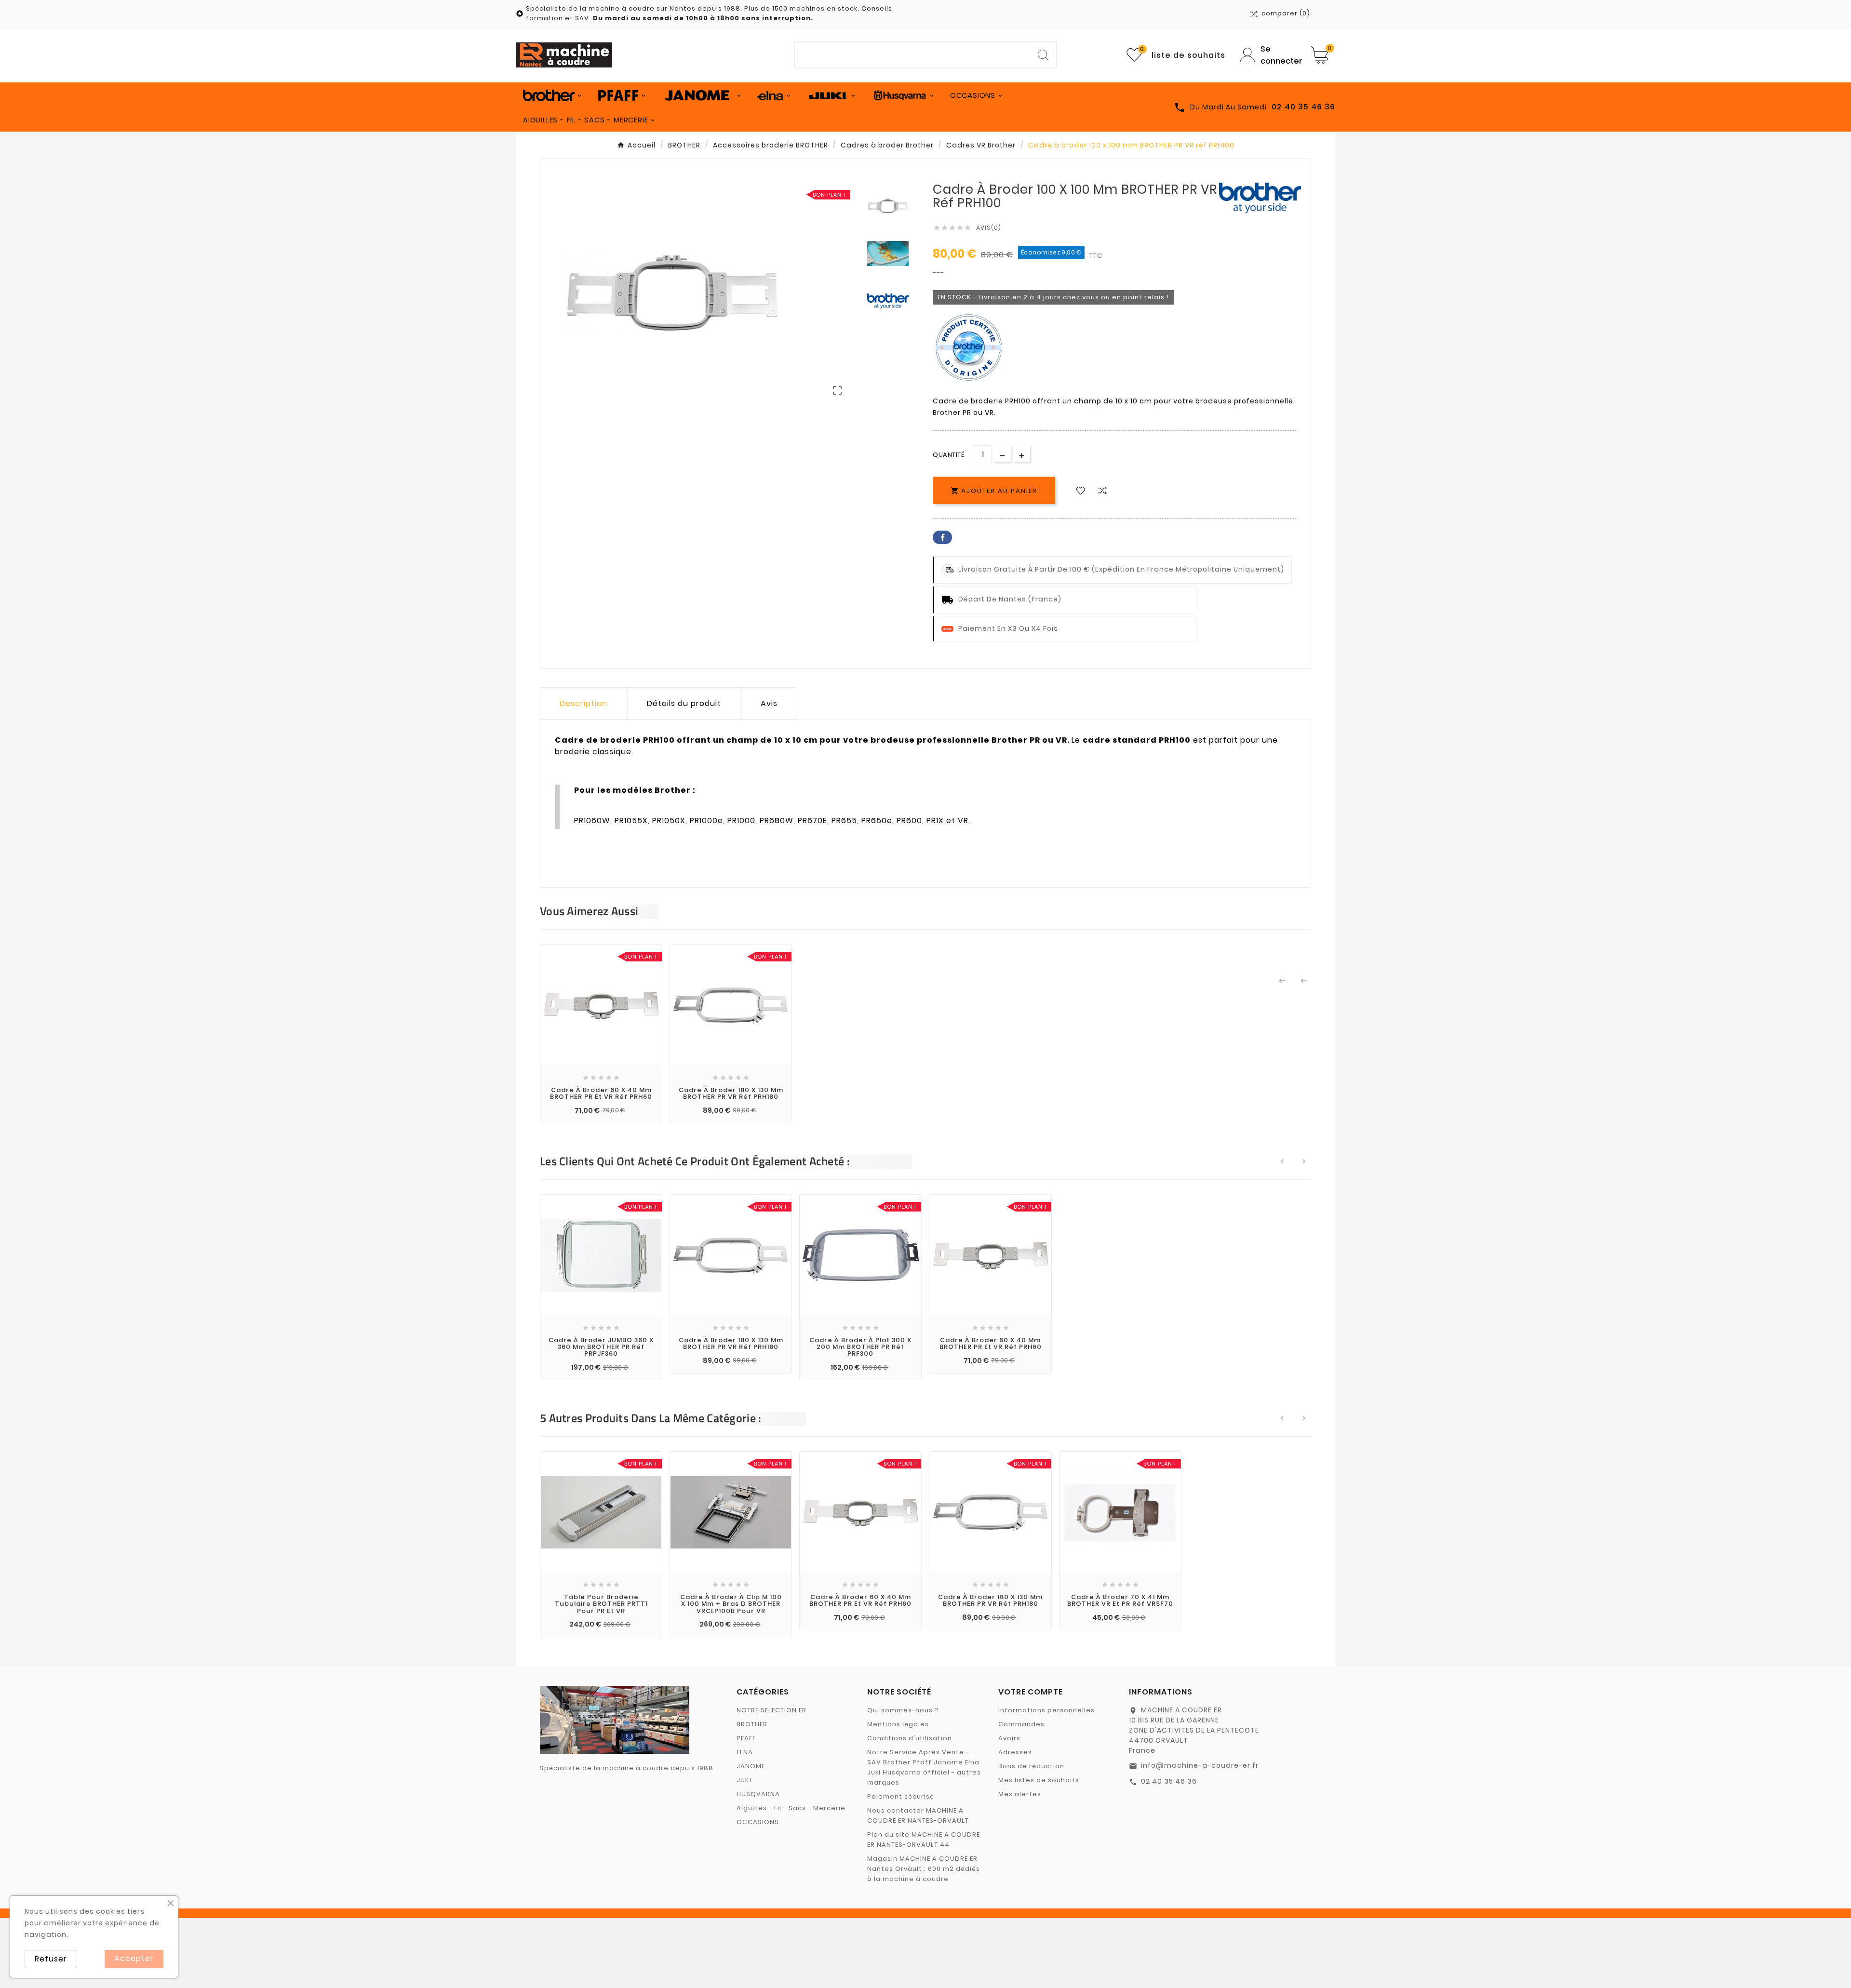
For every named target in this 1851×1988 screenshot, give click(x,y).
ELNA (745, 1752)
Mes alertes (1020, 1794)
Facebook (942, 537)
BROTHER (752, 1724)
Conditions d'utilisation (910, 1738)
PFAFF (746, 1738)
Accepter (134, 1958)
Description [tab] (583, 703)
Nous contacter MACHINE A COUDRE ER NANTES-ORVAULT (918, 1815)
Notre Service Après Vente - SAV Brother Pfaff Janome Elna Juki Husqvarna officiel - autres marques (924, 1767)
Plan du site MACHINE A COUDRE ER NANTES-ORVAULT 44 (924, 1840)
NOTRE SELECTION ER (771, 1710)
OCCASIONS (758, 1822)
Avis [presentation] (769, 703)
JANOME (751, 1766)
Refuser (51, 1959)
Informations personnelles (1046, 1710)
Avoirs (1009, 1738)
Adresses (1015, 1752)
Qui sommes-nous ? (903, 1710)
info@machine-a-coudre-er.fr (1200, 1765)
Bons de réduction (1031, 1766)
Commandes (1021, 1724)
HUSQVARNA (758, 1794)
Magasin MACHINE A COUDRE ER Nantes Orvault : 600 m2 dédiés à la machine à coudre (924, 1869)
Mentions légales (898, 1724)
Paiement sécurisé (901, 1796)
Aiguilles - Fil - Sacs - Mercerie (791, 1808)
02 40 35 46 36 (1169, 1781)
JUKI (744, 1780)
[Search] (1043, 55)
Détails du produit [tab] (684, 703)
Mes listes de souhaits (1039, 1780)
